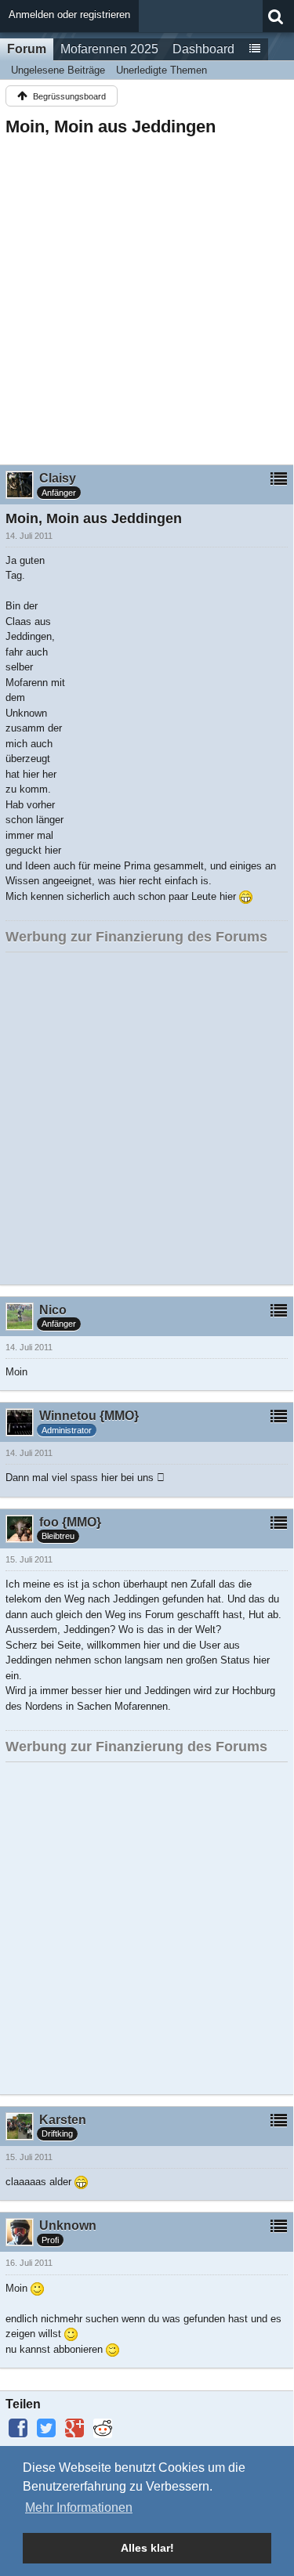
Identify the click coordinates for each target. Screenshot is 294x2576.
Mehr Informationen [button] (79, 2507)
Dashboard (203, 49)
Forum (27, 49)
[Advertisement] (147, 296)
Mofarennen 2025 (109, 49)
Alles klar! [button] (147, 2548)
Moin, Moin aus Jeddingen (111, 126)
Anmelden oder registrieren (69, 14)
